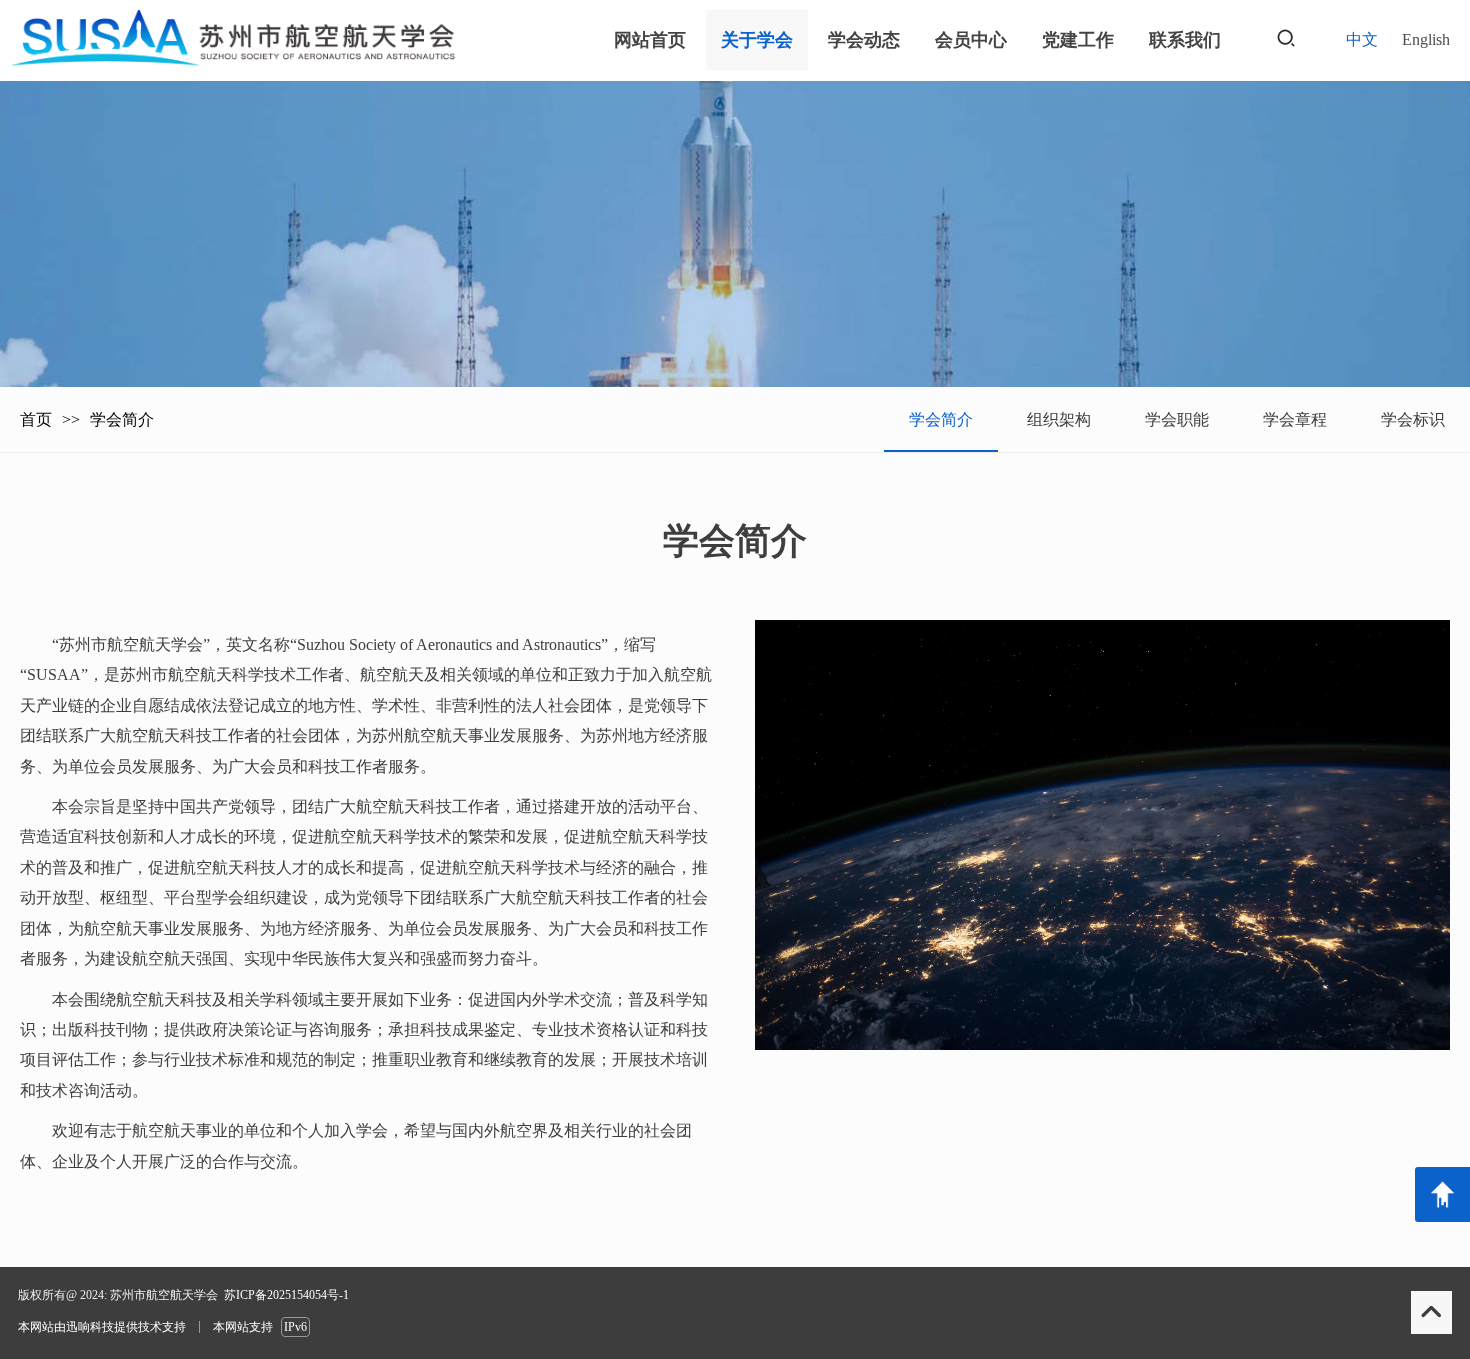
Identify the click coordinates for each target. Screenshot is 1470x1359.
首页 (36, 419)
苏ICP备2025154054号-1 (286, 1295)
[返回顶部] (1442, 1194)
